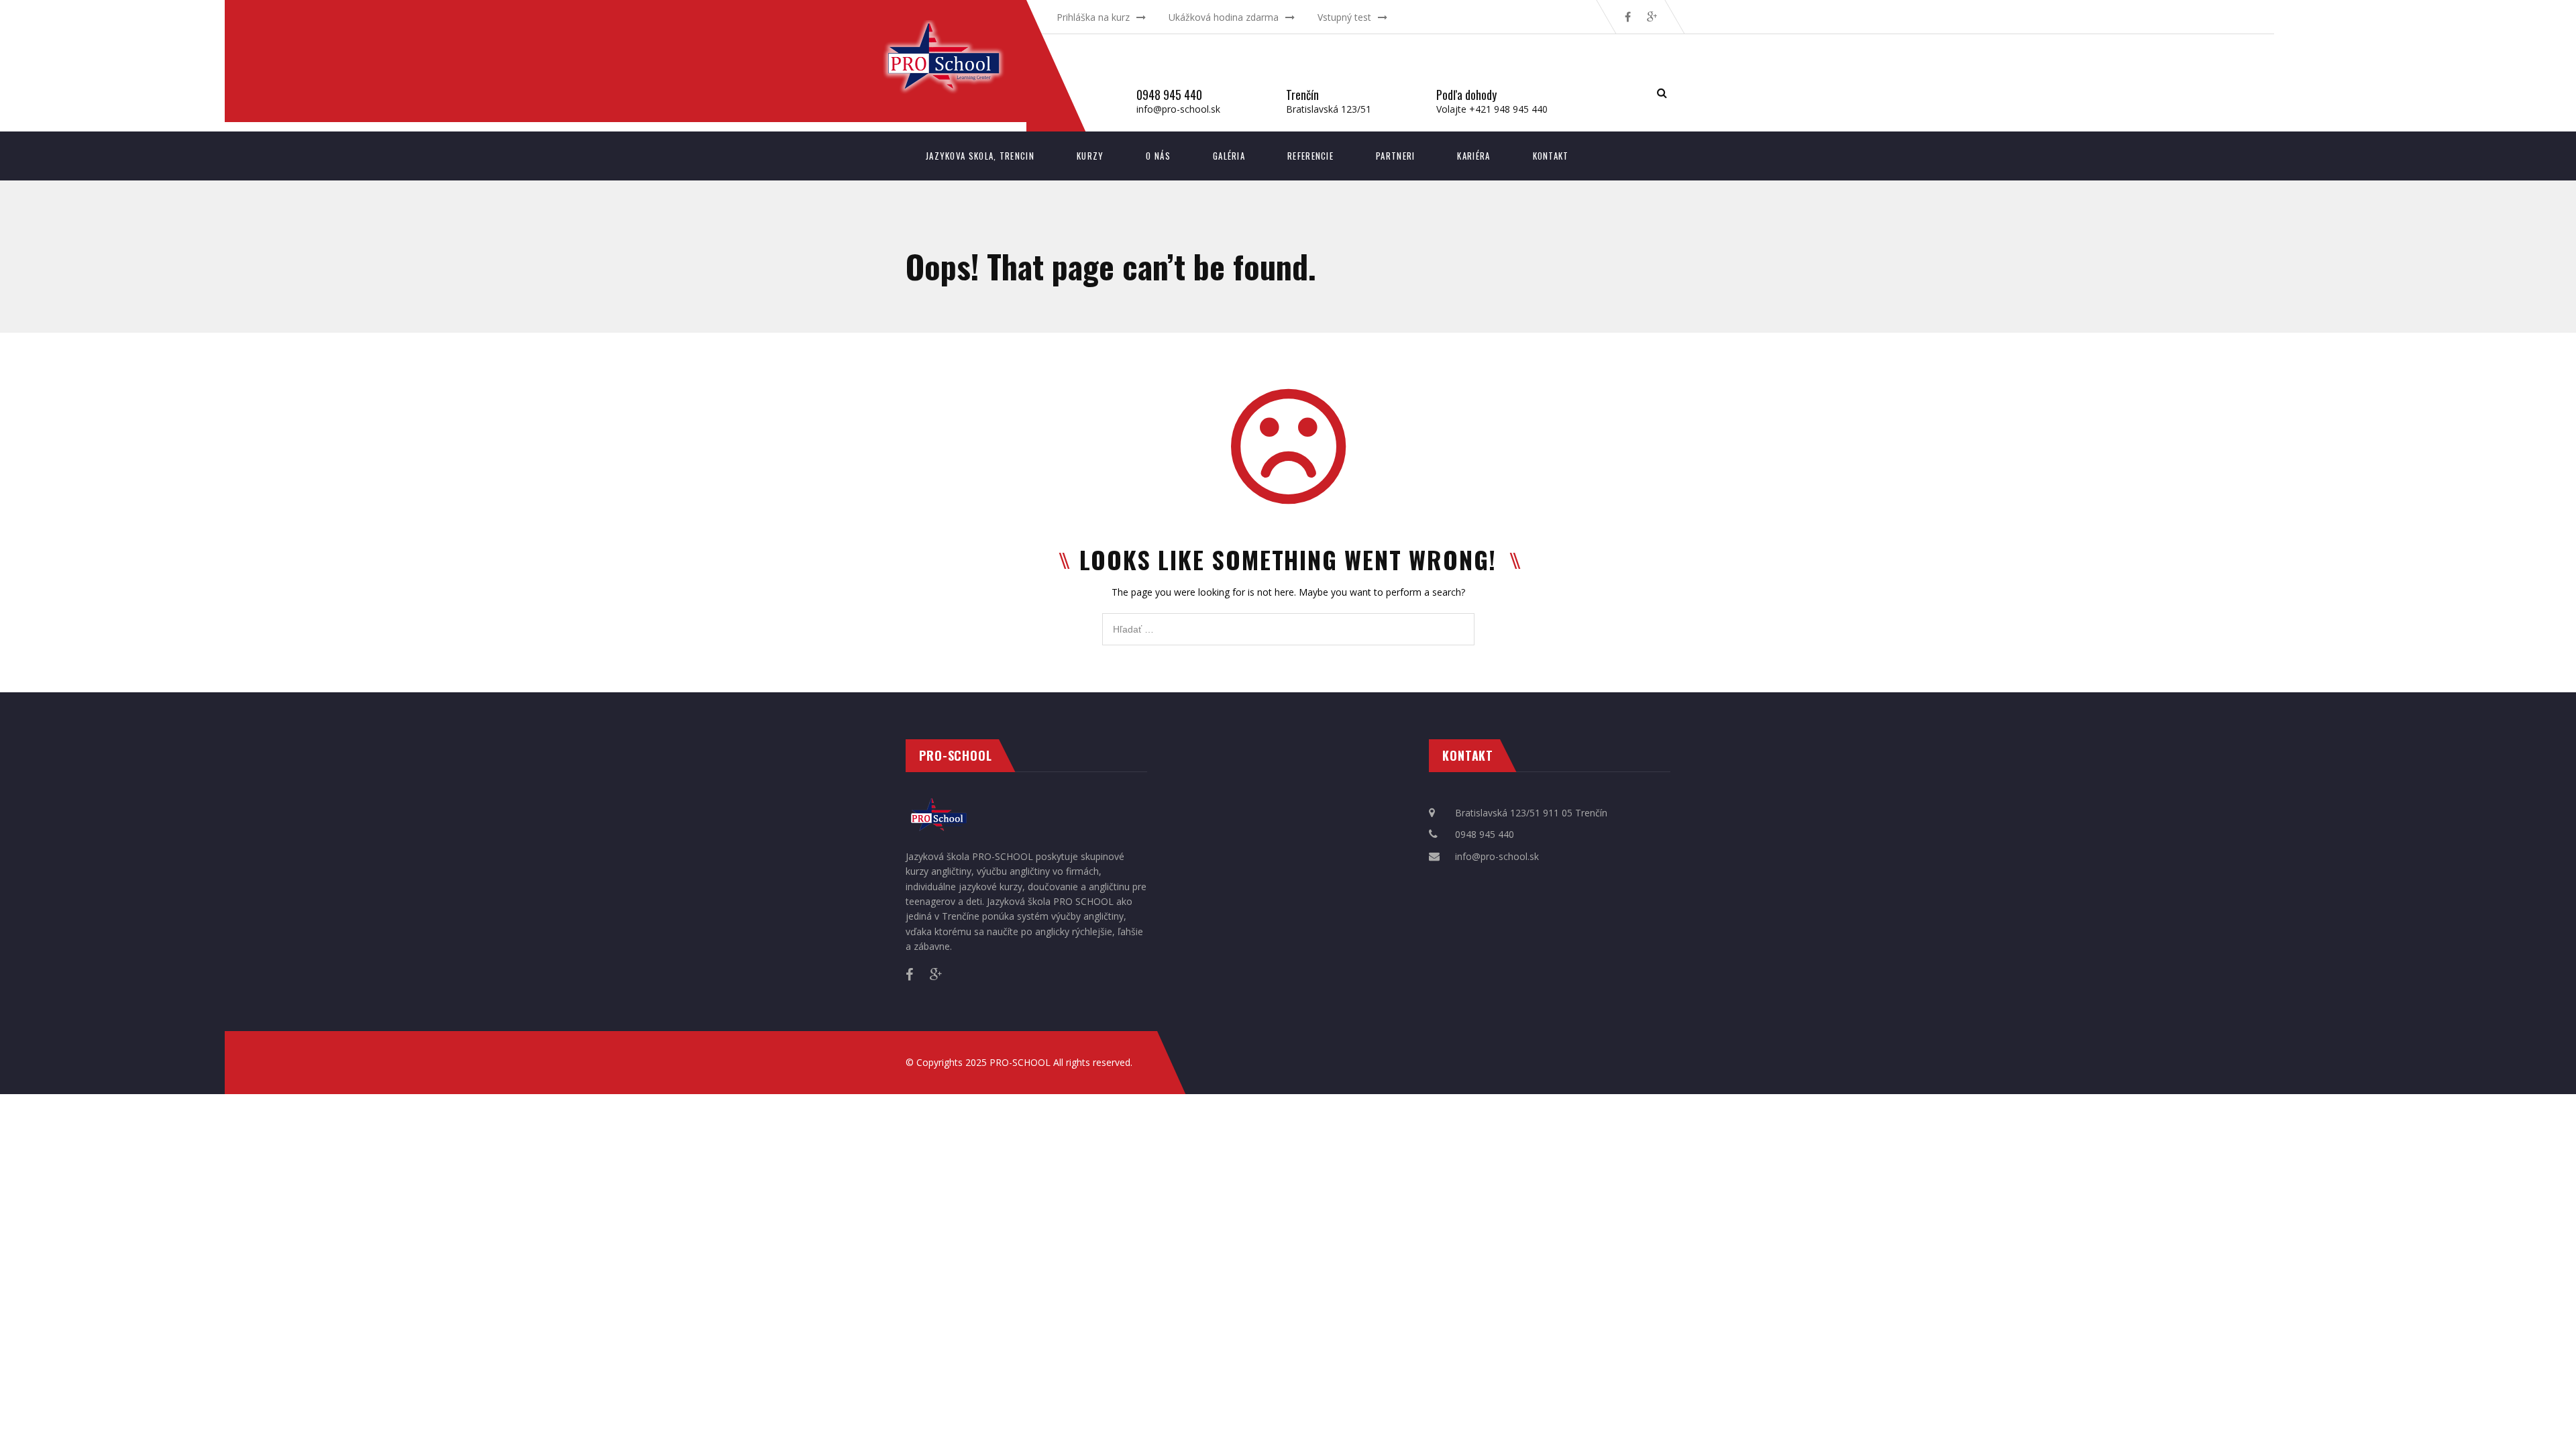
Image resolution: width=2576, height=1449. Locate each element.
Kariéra (1473, 156)
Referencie (1310, 156)
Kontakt (1551, 156)
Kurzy (1090, 156)
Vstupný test (1344, 17)
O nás (1158, 156)
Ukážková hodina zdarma (1224, 17)
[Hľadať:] (1288, 620)
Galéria (1229, 156)
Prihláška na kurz (1093, 17)
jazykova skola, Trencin (980, 156)
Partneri (1395, 156)
